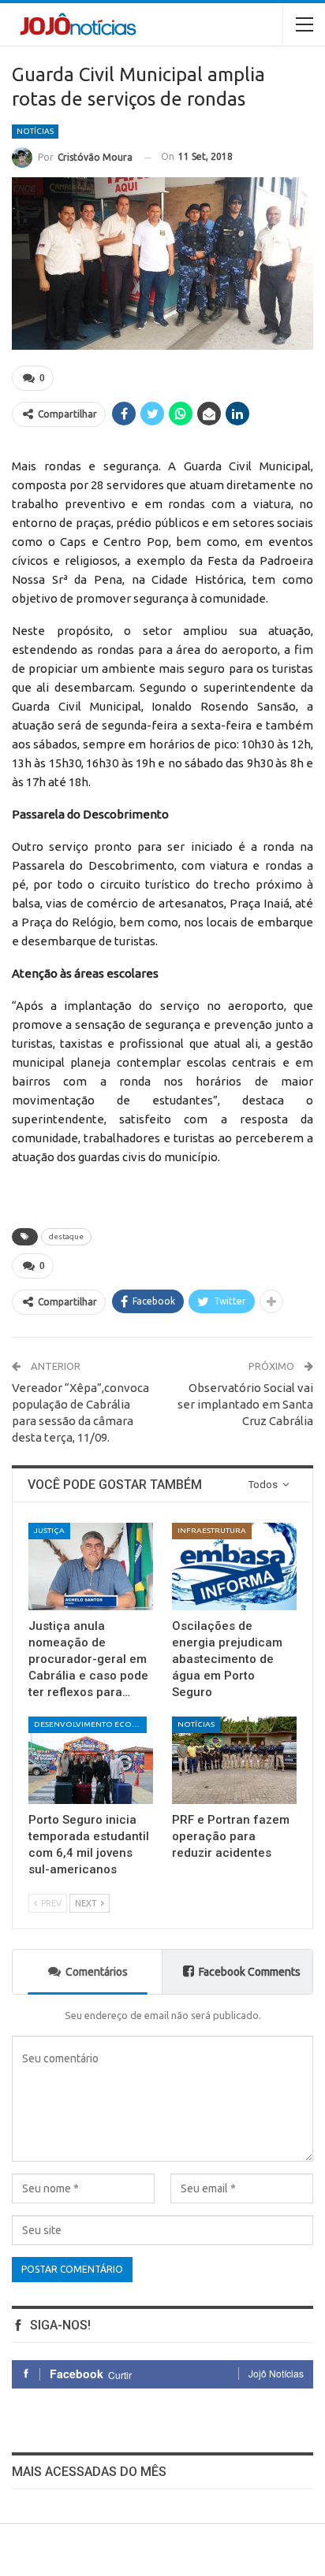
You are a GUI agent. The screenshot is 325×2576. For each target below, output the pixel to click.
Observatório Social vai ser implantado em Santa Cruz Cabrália (245, 1404)
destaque (66, 1236)
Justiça (49, 1530)
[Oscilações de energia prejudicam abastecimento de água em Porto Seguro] (234, 1566)
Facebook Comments (250, 1972)
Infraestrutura (212, 1530)
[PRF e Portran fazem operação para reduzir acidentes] (234, 1760)
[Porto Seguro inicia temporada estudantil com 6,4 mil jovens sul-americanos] (91, 1760)
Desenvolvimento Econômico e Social (90, 1724)
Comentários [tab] (97, 1972)
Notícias (35, 131)
